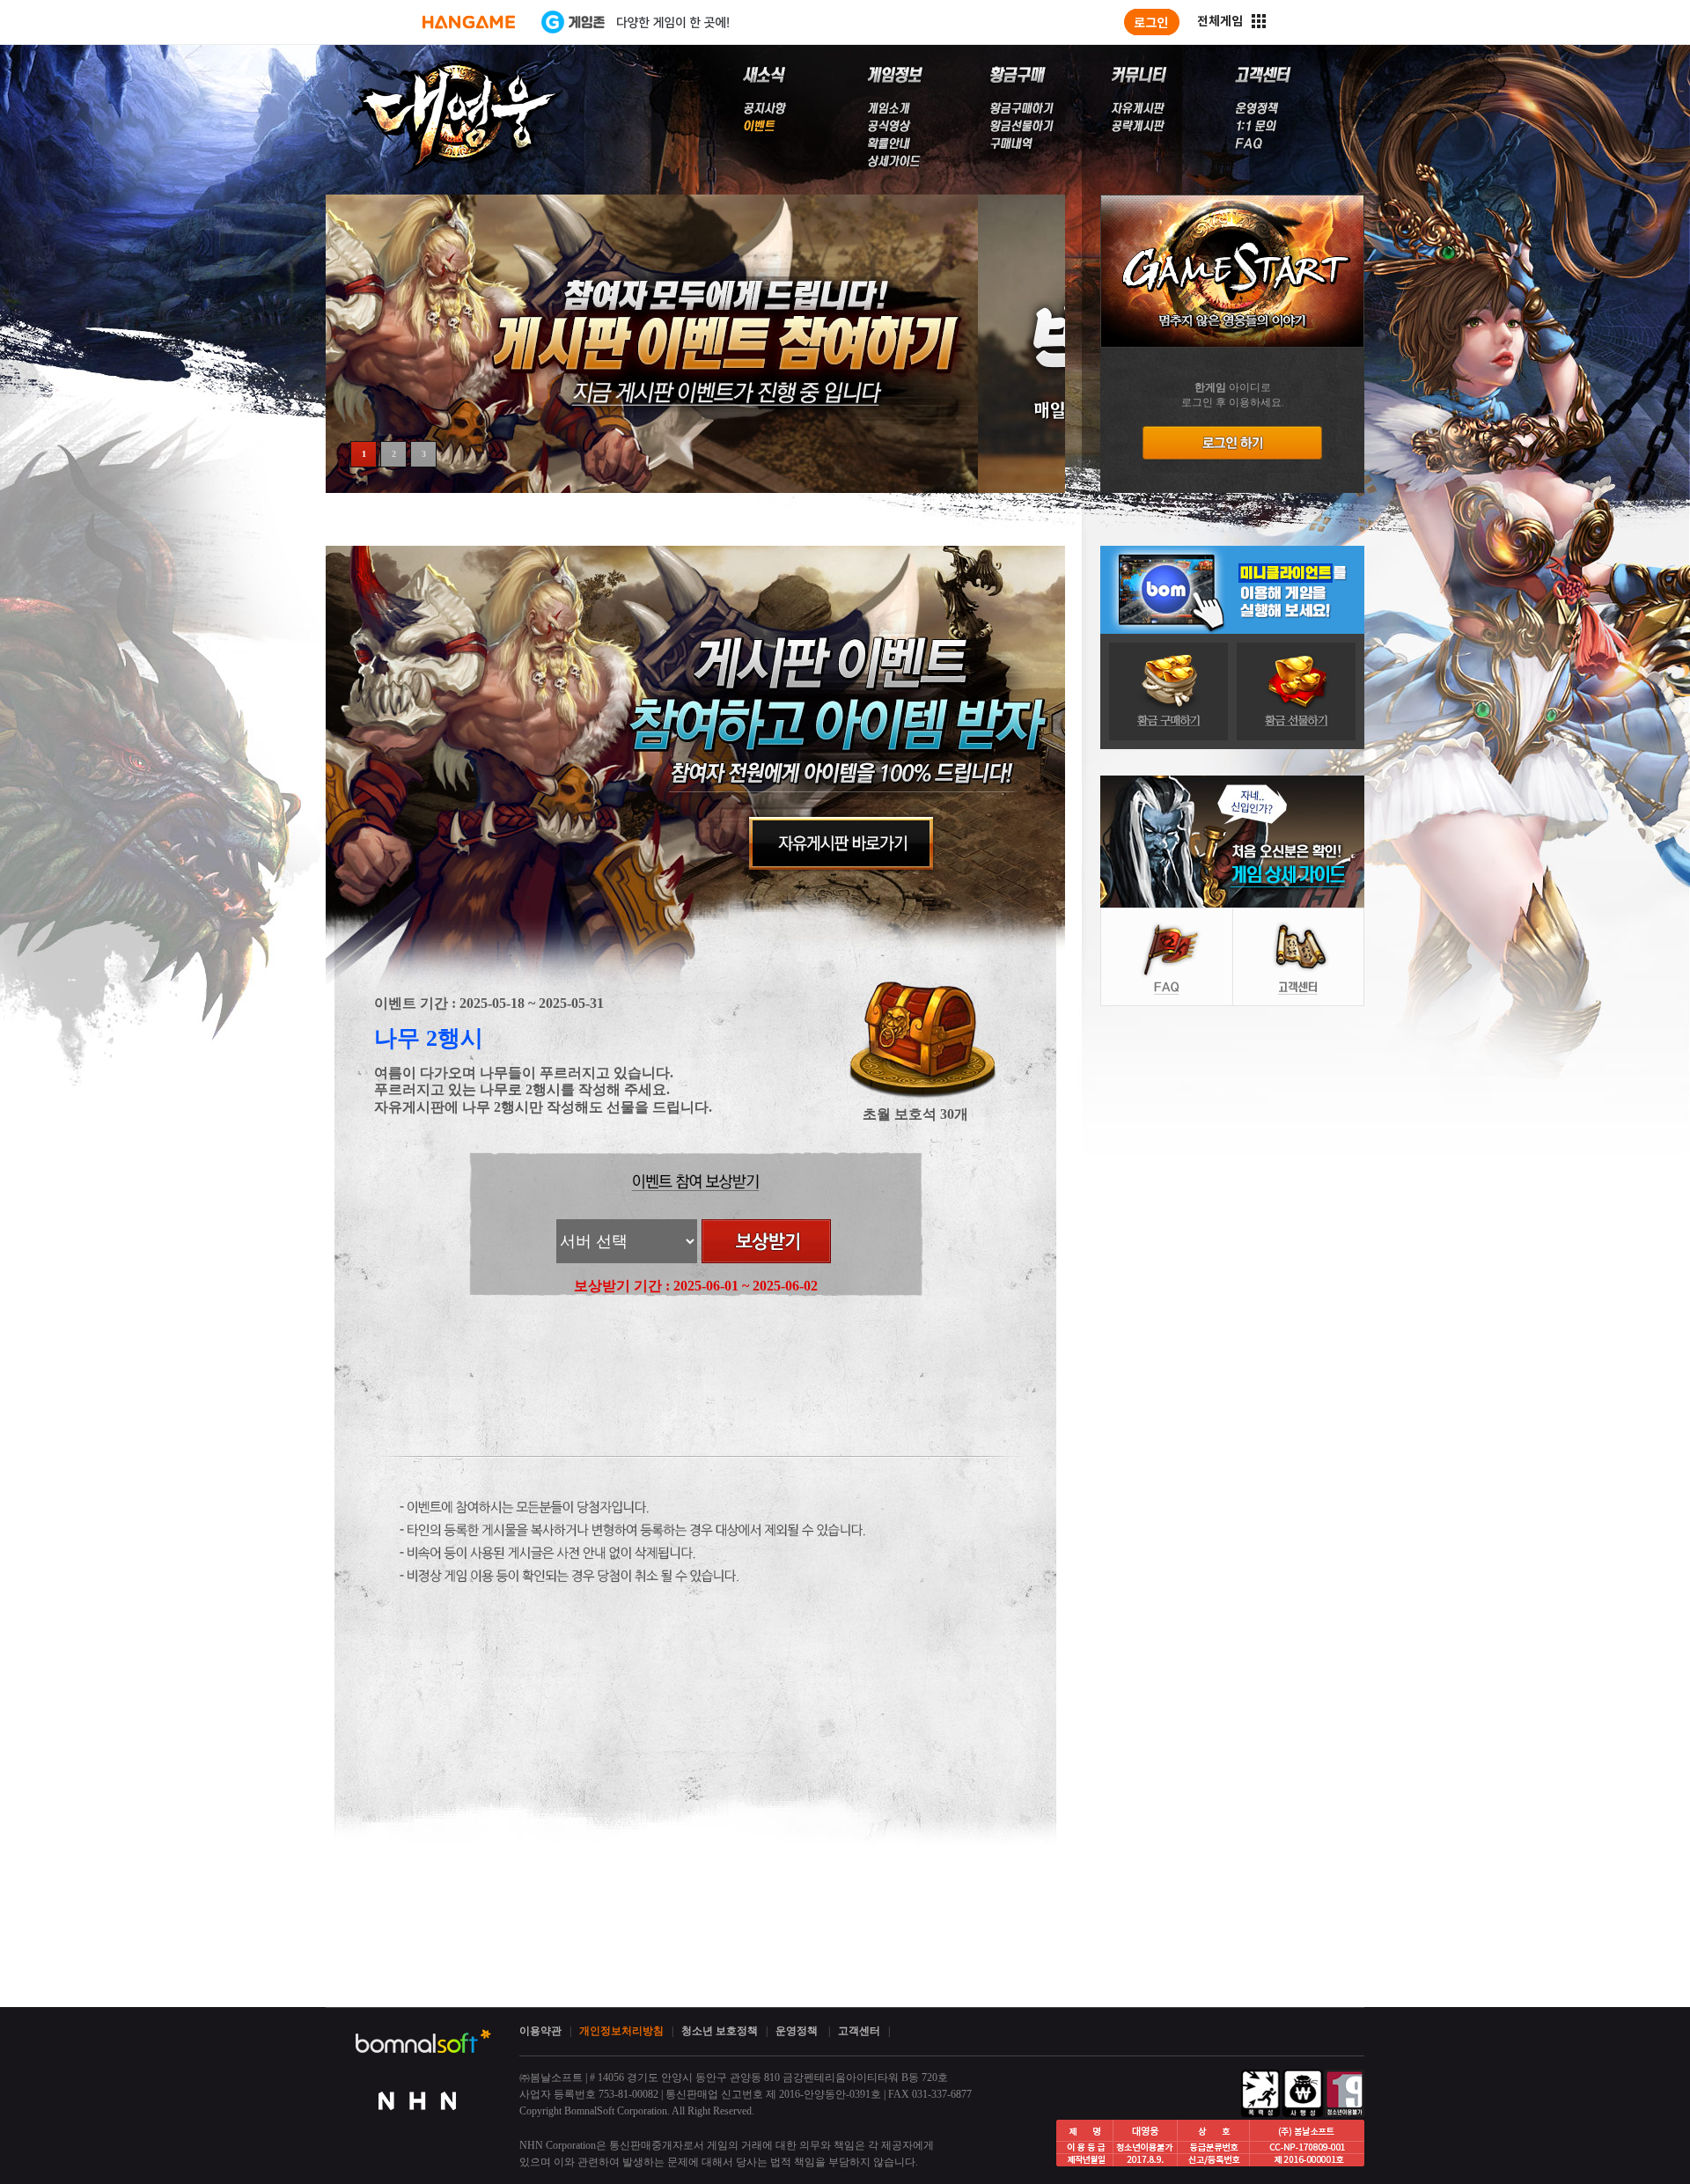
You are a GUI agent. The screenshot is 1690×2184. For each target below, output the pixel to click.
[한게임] (469, 22)
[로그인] (1152, 22)
